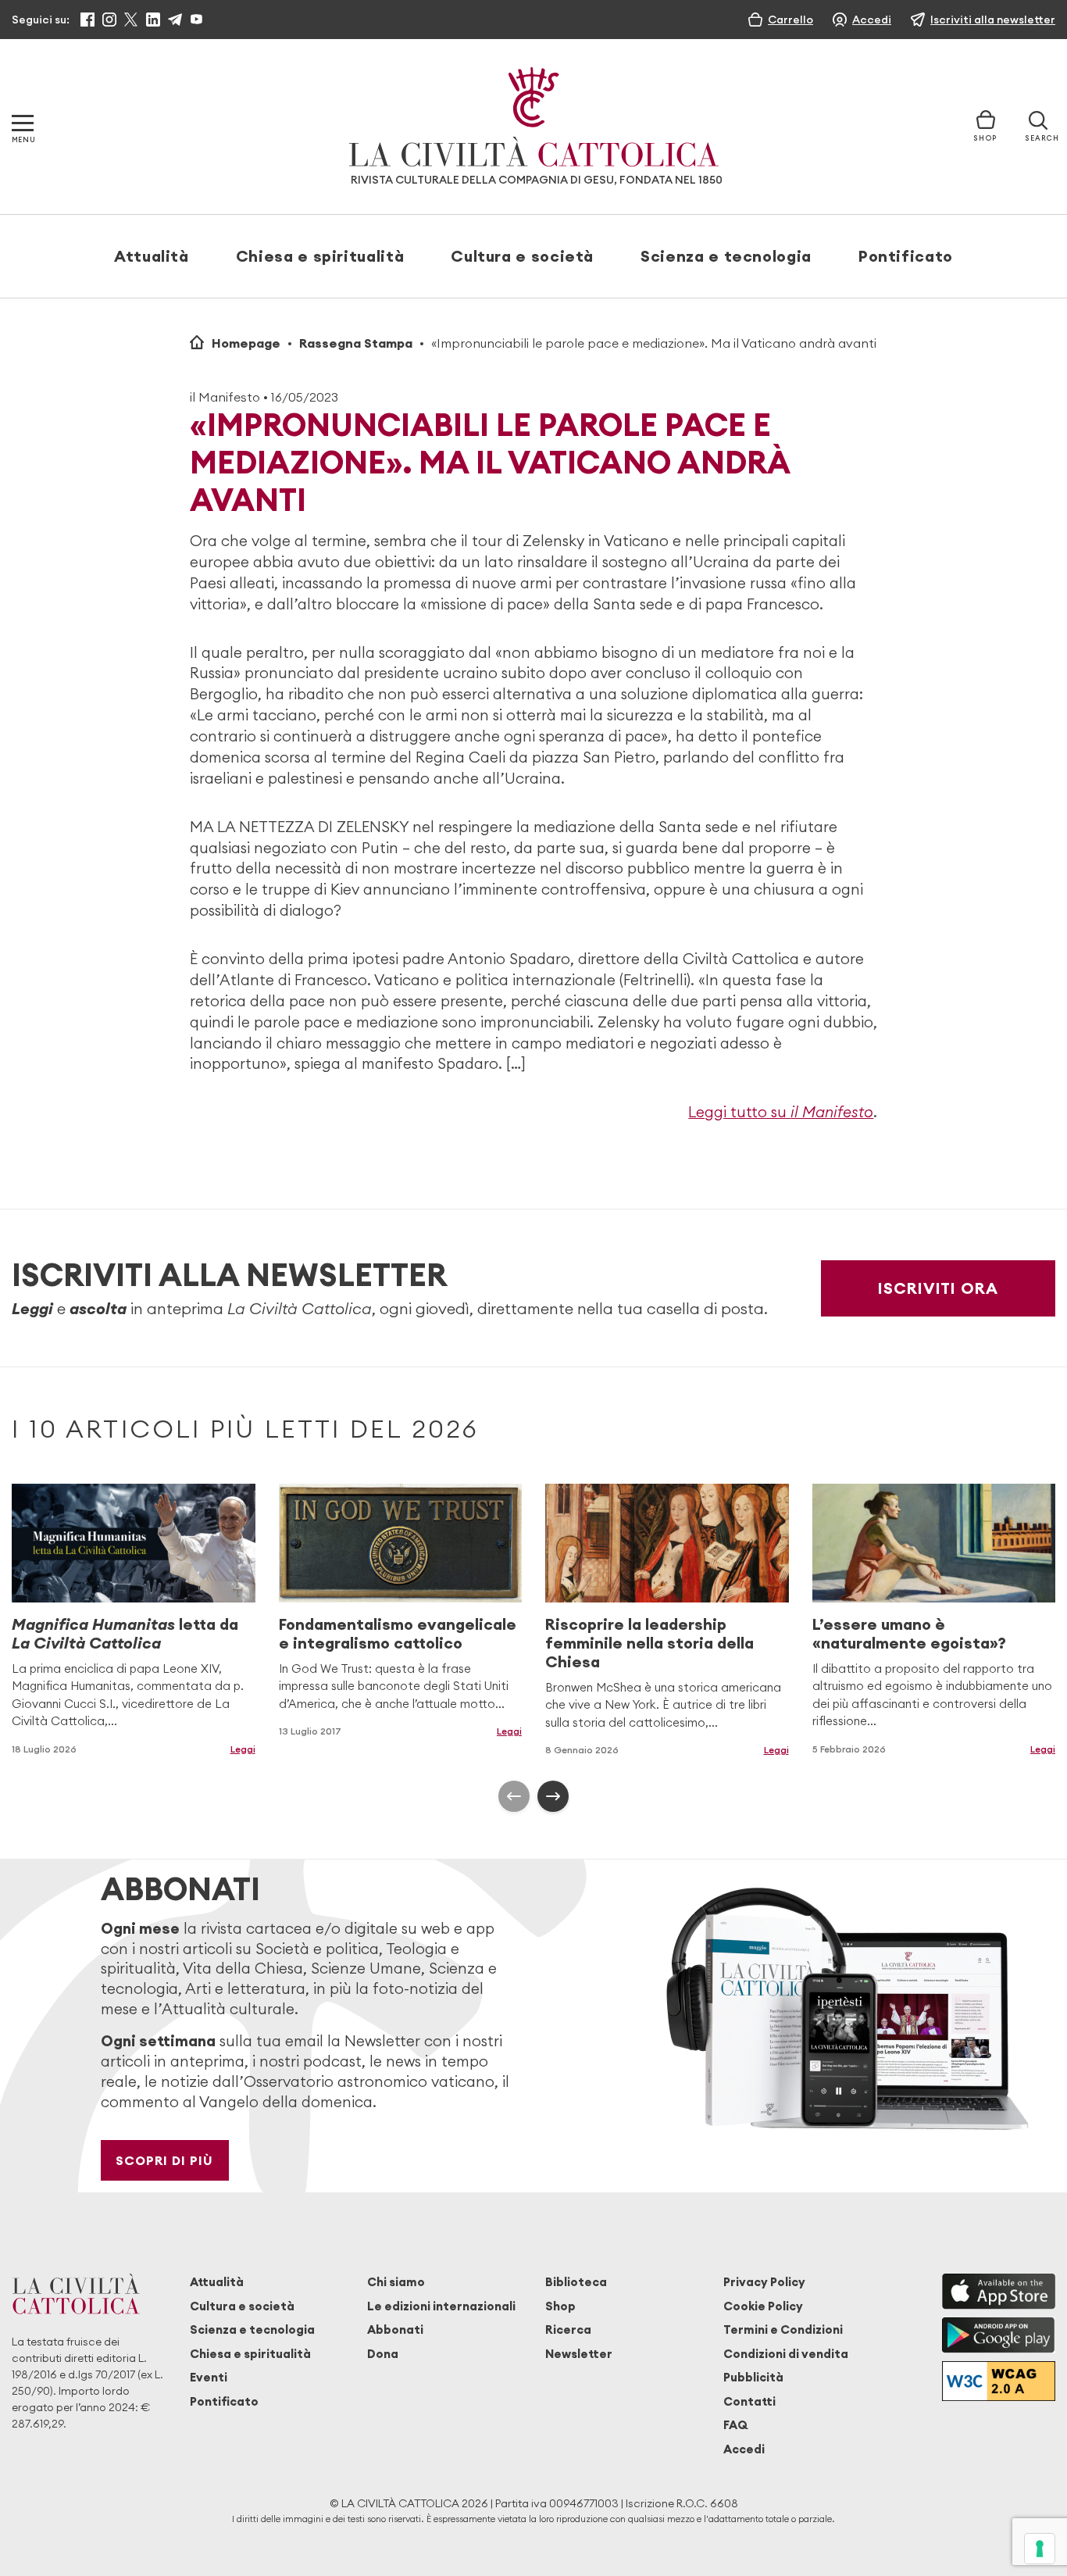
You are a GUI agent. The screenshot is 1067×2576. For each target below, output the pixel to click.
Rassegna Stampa (356, 343)
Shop (560, 2306)
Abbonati (395, 2329)
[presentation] (514, 1796)
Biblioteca (576, 2282)
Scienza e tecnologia (726, 256)
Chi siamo (396, 2282)
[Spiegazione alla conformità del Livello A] (999, 2381)
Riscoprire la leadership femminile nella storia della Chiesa (649, 1643)
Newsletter (579, 2354)
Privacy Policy (764, 2282)
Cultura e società (522, 256)
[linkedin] (153, 20)
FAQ (735, 2425)
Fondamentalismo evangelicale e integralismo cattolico (398, 1633)
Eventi (209, 2377)
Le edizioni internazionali (441, 2306)
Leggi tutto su (781, 1112)
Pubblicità (753, 2377)
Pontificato (906, 256)
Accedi (744, 2449)
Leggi (243, 1749)
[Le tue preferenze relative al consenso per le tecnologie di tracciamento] (1040, 2549)
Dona (383, 2354)
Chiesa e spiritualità (320, 256)
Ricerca (568, 2329)
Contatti (749, 2401)
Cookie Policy (763, 2306)
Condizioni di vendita (786, 2354)
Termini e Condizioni (783, 2329)
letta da (125, 1633)
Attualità (152, 256)
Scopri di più (164, 2160)
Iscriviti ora (938, 1288)
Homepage (246, 343)
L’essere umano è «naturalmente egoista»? (909, 1633)
